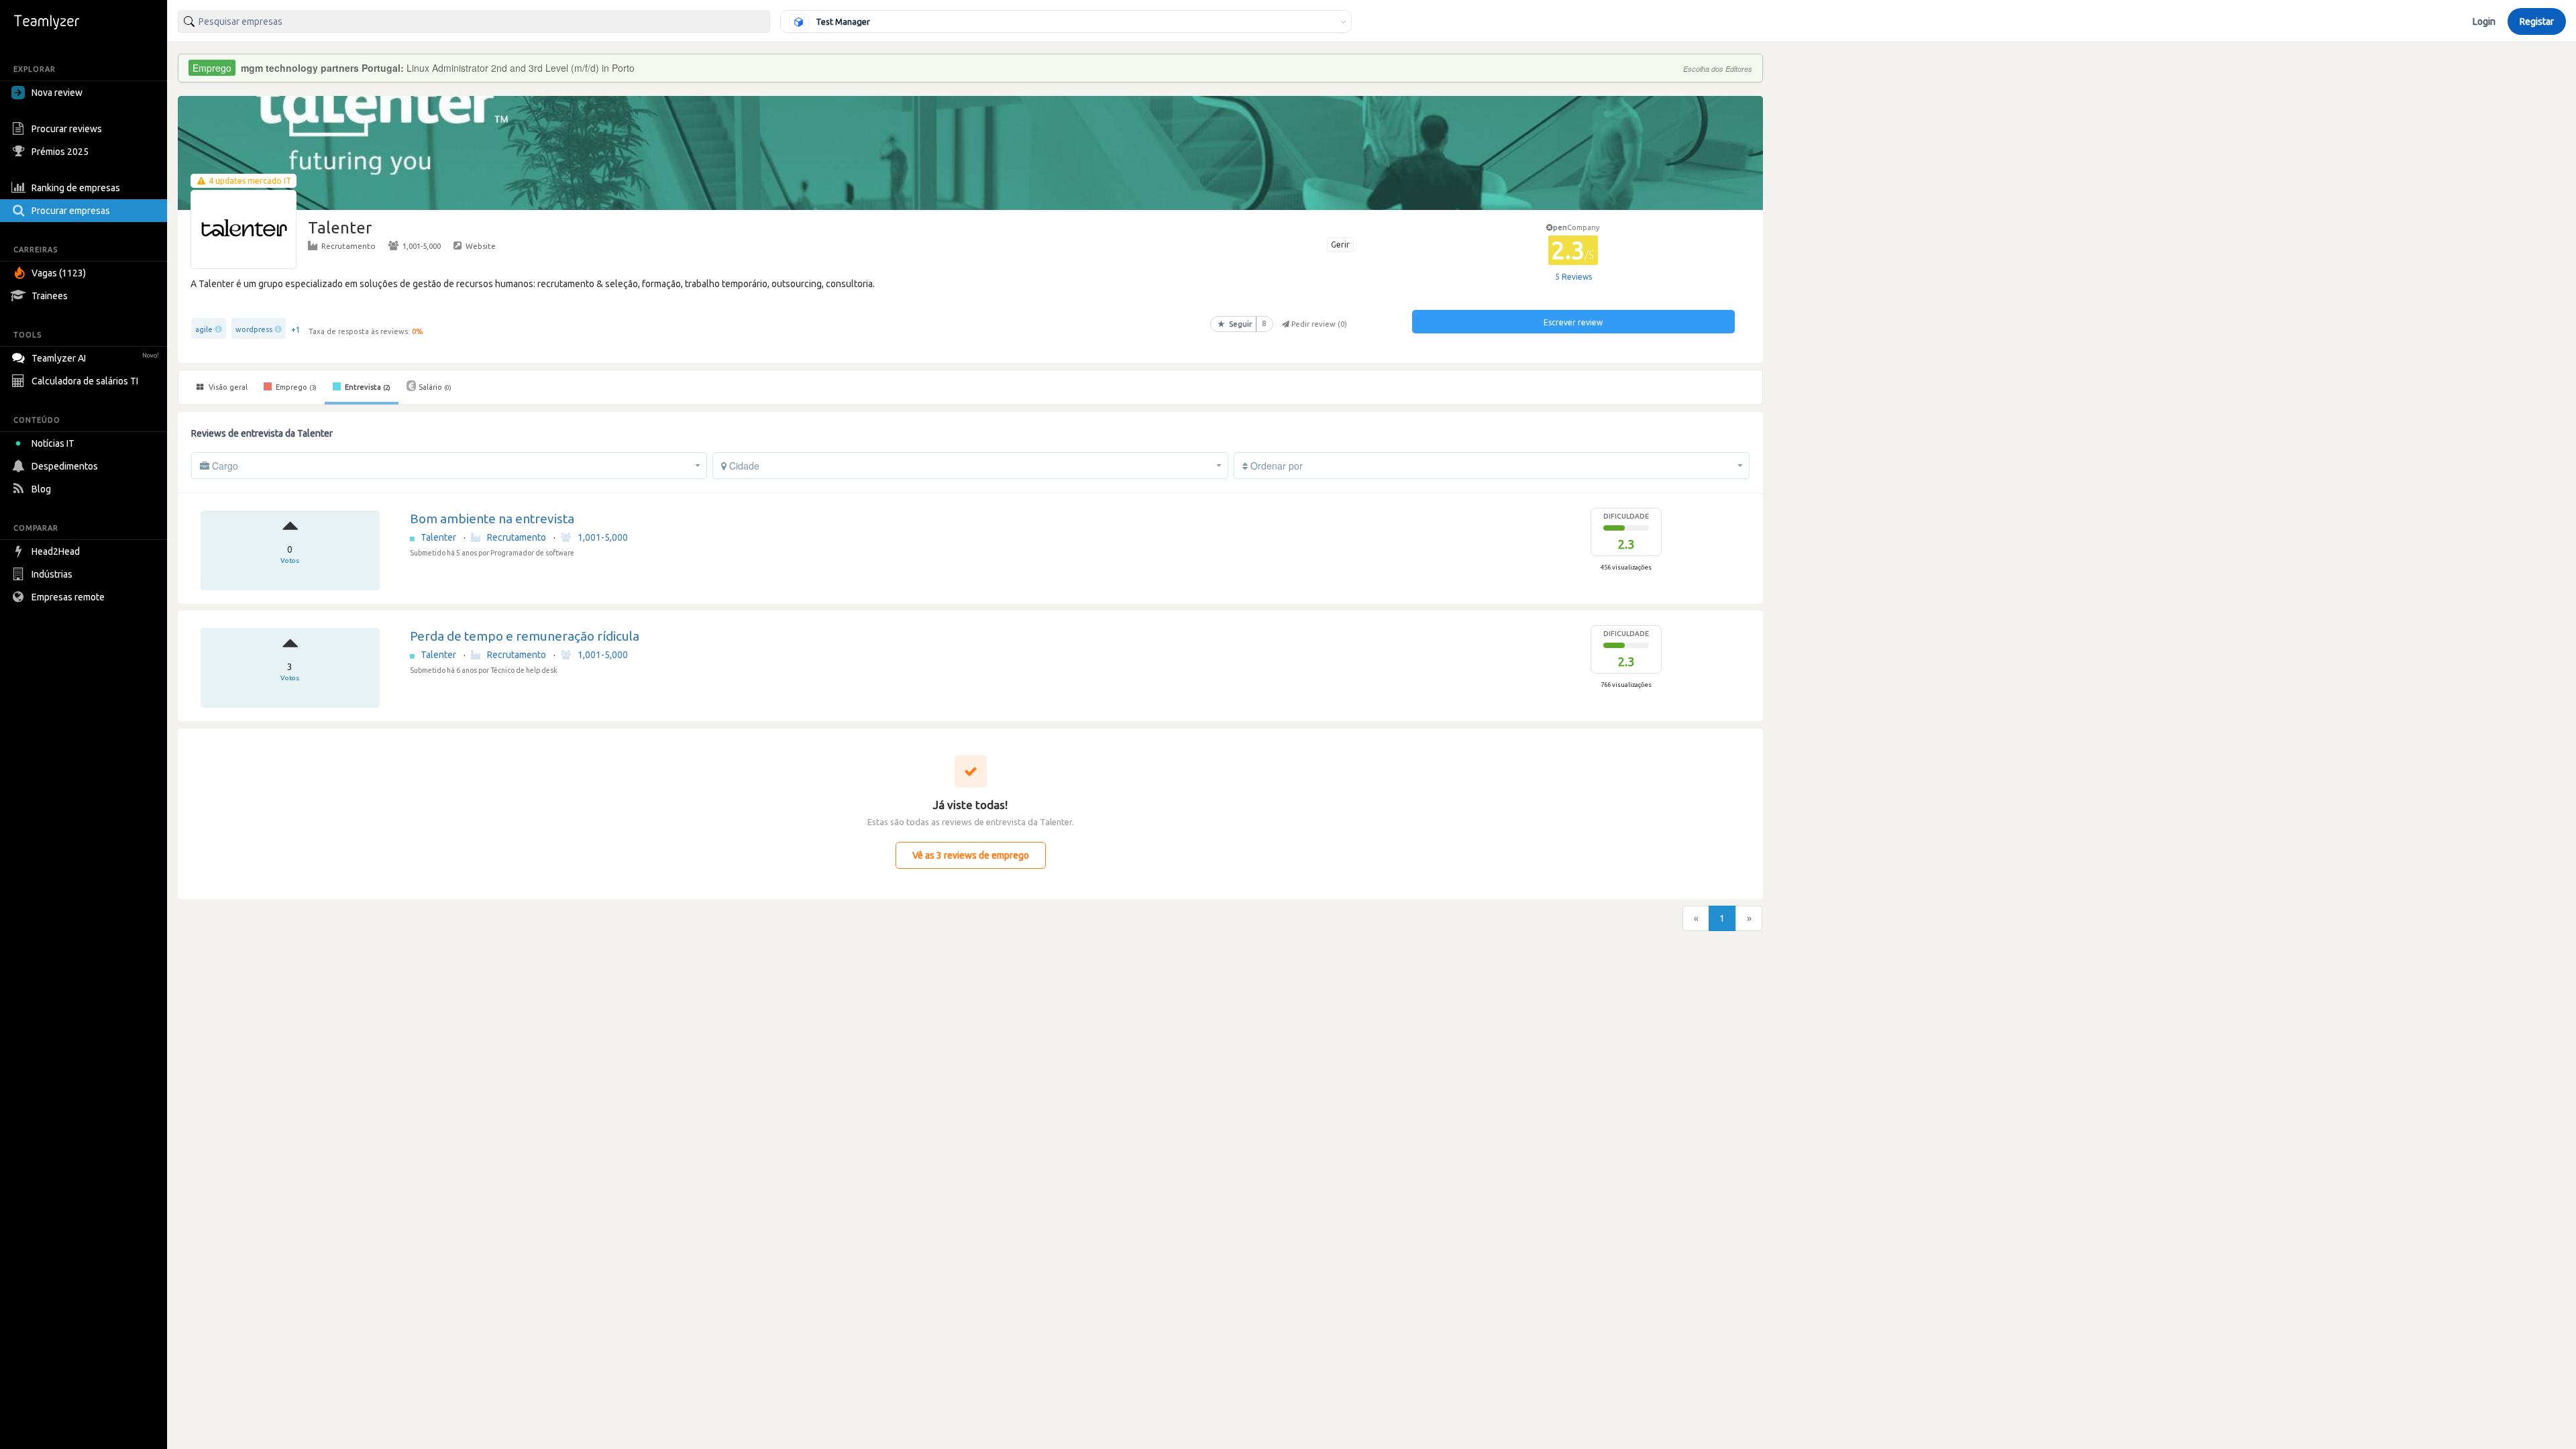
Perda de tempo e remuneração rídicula (525, 636)
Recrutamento (348, 246)
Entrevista (367, 387)
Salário (435, 387)
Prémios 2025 (60, 152)
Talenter (439, 537)
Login (2484, 21)
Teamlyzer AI (95, 358)
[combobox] (474, 21)
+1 (296, 330)
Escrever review (1573, 322)
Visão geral (227, 387)
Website (481, 246)
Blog (41, 489)
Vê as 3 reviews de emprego (971, 855)
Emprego (295, 387)
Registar (2537, 21)
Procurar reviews (67, 129)
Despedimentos (65, 466)
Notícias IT (53, 443)
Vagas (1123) (59, 273)
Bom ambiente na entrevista (492, 519)
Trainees (50, 296)
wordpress (254, 329)
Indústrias (52, 574)
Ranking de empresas (76, 188)
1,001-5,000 (422, 246)
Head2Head (56, 551)
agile (204, 329)
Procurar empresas (71, 211)
